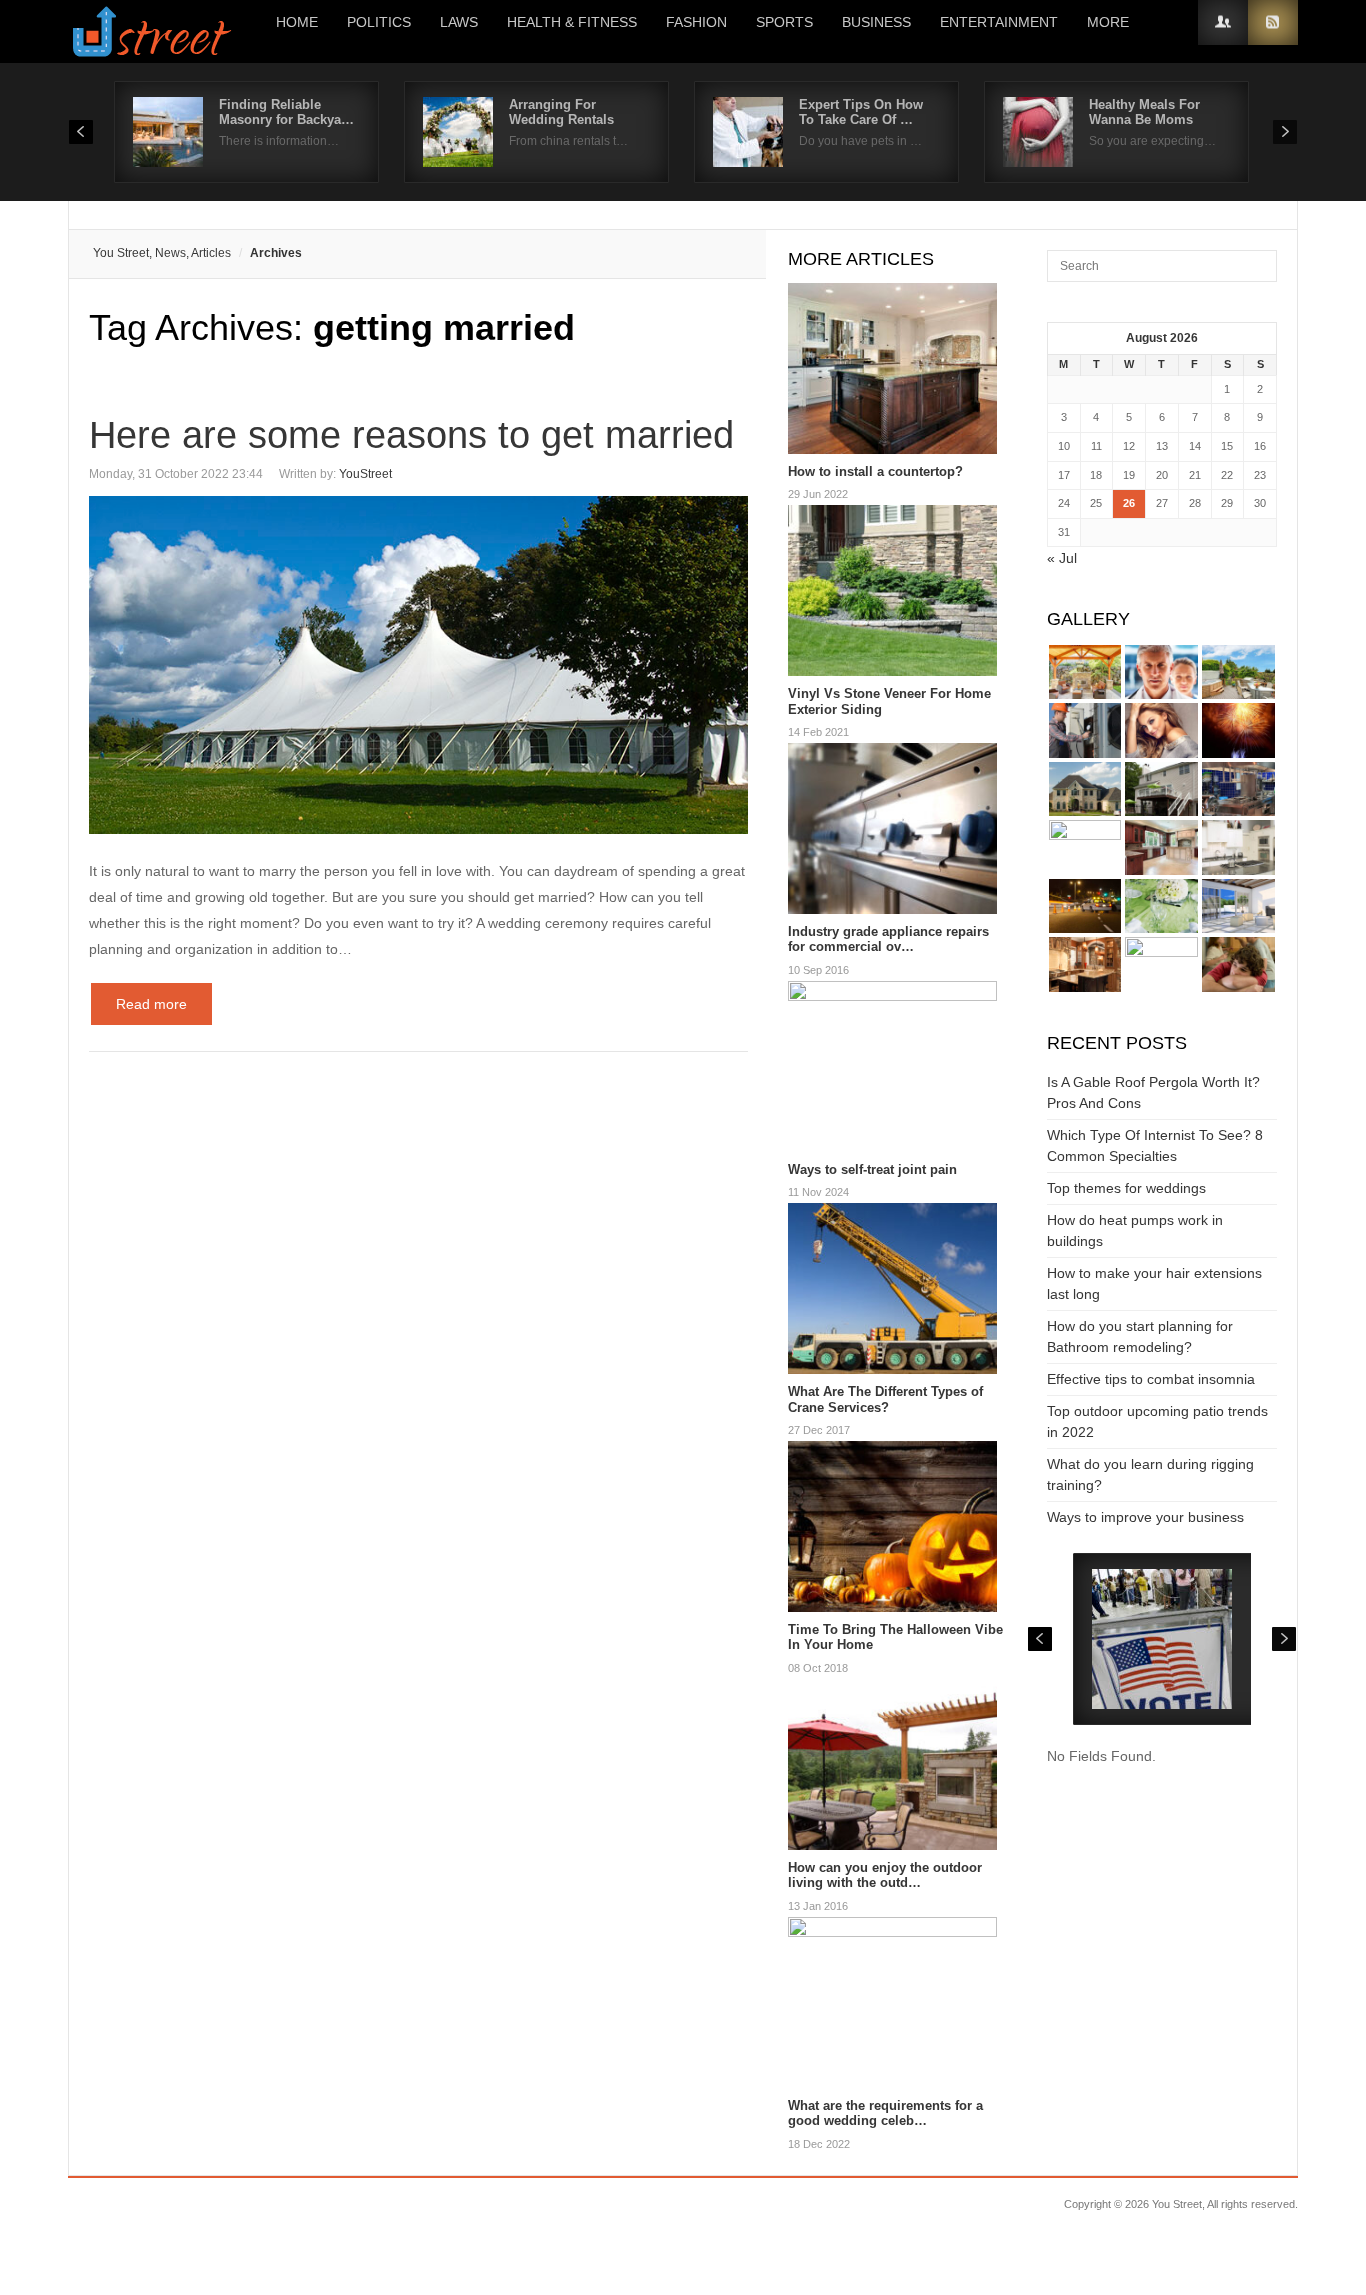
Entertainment (999, 22)
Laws (459, 22)
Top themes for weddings (1126, 1188)
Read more (151, 1004)
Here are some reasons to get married (411, 435)
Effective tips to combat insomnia (1151, 1379)
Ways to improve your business (1145, 1517)
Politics (379, 22)
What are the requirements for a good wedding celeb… (885, 2113)
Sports (784, 22)
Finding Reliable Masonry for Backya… (286, 112)
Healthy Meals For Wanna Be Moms (1144, 112)
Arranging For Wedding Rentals (561, 112)
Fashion (696, 22)
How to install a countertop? (875, 471)
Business (876, 22)
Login (1223, 22)
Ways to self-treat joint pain (872, 1169)
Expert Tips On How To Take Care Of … (861, 112)
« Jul (1062, 558)
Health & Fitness (572, 22)
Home (297, 22)
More (1108, 22)
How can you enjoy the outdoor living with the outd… (885, 1875)
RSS (1273, 22)
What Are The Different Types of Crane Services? (885, 1399)
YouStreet (365, 474)
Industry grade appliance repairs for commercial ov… (888, 939)
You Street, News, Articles (162, 253)
